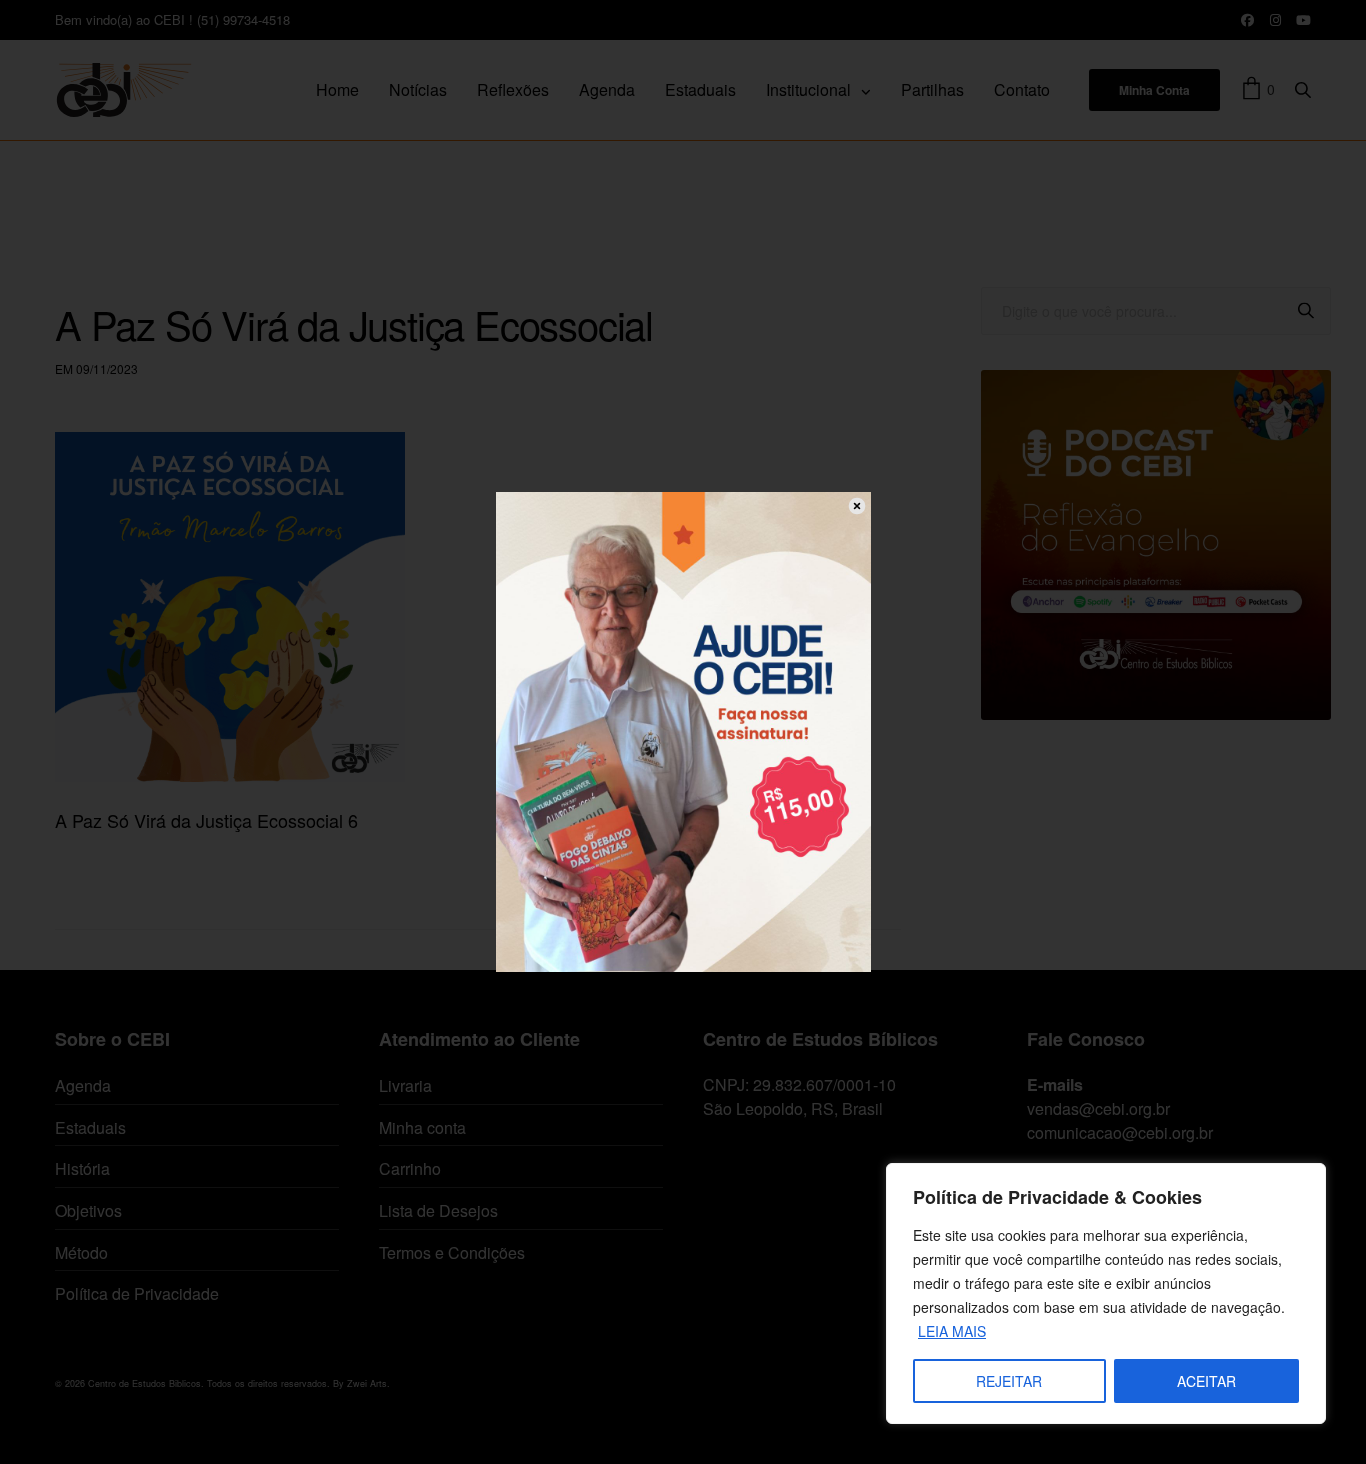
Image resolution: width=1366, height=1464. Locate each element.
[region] (1106, 1293)
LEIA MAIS (952, 1331)
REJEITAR (1009, 1381)
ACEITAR (1206, 1381)
